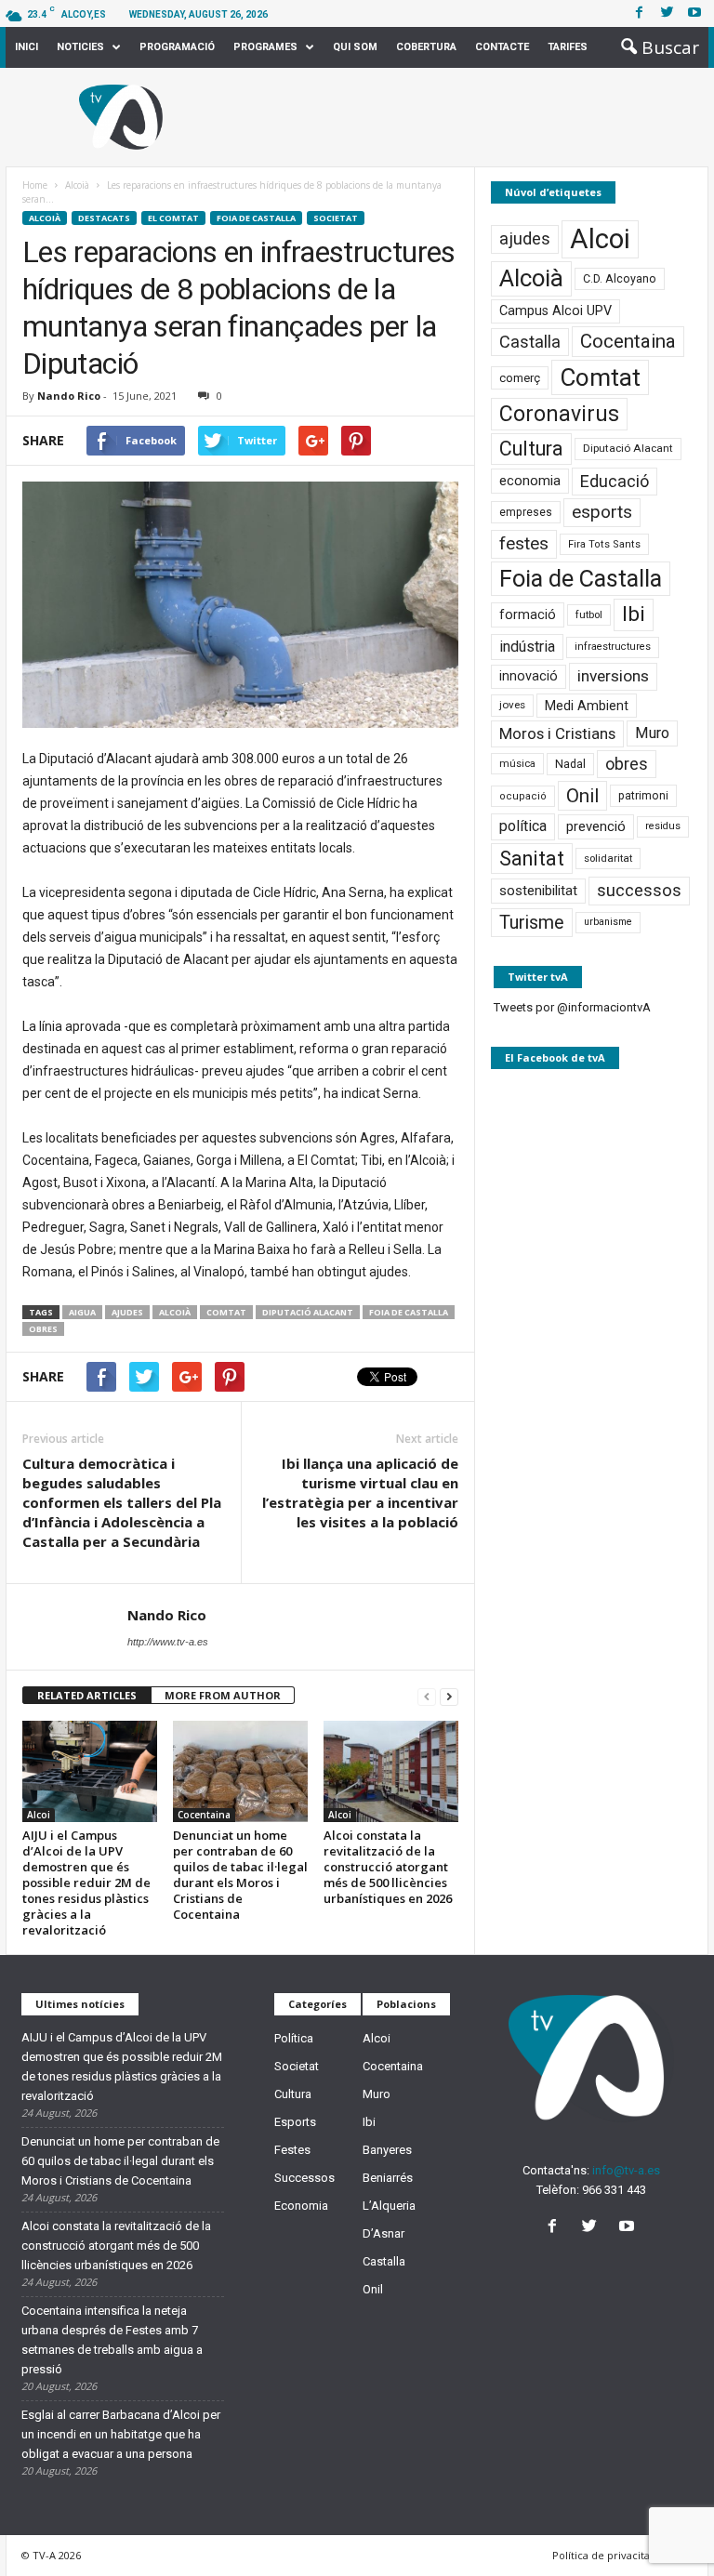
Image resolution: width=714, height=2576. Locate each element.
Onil (582, 796)
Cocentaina (204, 1815)
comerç (520, 378)
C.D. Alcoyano (620, 278)
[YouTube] (629, 2228)
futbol (589, 614)
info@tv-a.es (626, 2170)
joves (512, 705)
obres (43, 1329)
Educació (615, 481)
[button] (654, 47)
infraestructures (613, 647)
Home (35, 185)
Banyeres (387, 2150)
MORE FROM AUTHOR (223, 1695)
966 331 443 (614, 2190)
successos (639, 890)
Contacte (502, 47)
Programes (265, 47)
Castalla (530, 342)
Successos (304, 2178)
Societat (336, 218)
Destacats (104, 218)
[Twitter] (667, 13)
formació (528, 614)
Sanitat (532, 859)
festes (524, 544)
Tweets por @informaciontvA (572, 1007)
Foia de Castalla (256, 218)
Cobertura (426, 47)
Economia (301, 2206)
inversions (613, 676)
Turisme (532, 923)
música (517, 764)
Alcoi (39, 1815)
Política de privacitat (603, 2555)
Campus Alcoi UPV (555, 311)
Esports (295, 2122)
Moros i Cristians (557, 733)
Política (294, 2038)
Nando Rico (69, 396)
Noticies (80, 47)
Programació (177, 47)
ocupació (523, 796)
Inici (26, 47)
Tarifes (568, 47)
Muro (652, 733)
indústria (527, 647)
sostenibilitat (538, 891)
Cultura (531, 449)
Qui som (355, 47)
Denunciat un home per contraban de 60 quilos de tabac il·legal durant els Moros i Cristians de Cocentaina (240, 1875)
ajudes (127, 1312)
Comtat (226, 1312)
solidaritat (608, 858)
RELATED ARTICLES (87, 1695)
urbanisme (608, 922)
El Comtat (173, 218)
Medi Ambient (587, 706)
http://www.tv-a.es (168, 1642)
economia (530, 481)
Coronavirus (559, 414)
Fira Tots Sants (604, 544)
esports (602, 512)
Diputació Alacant (308, 1312)
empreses (526, 512)
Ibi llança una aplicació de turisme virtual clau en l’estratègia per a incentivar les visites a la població (360, 1493)
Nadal (570, 764)
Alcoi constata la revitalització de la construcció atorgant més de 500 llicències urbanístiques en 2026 (388, 1867)
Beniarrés (388, 2178)
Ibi (634, 614)
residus (663, 826)
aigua (82, 1312)
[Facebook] (639, 13)
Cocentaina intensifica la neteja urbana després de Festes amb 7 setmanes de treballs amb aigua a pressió (112, 2340)
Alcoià (45, 218)
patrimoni (643, 796)
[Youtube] (694, 13)
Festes (292, 2150)
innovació (529, 676)
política (523, 826)
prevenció (596, 826)
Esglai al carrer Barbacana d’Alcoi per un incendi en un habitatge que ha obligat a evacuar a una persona (121, 2434)
